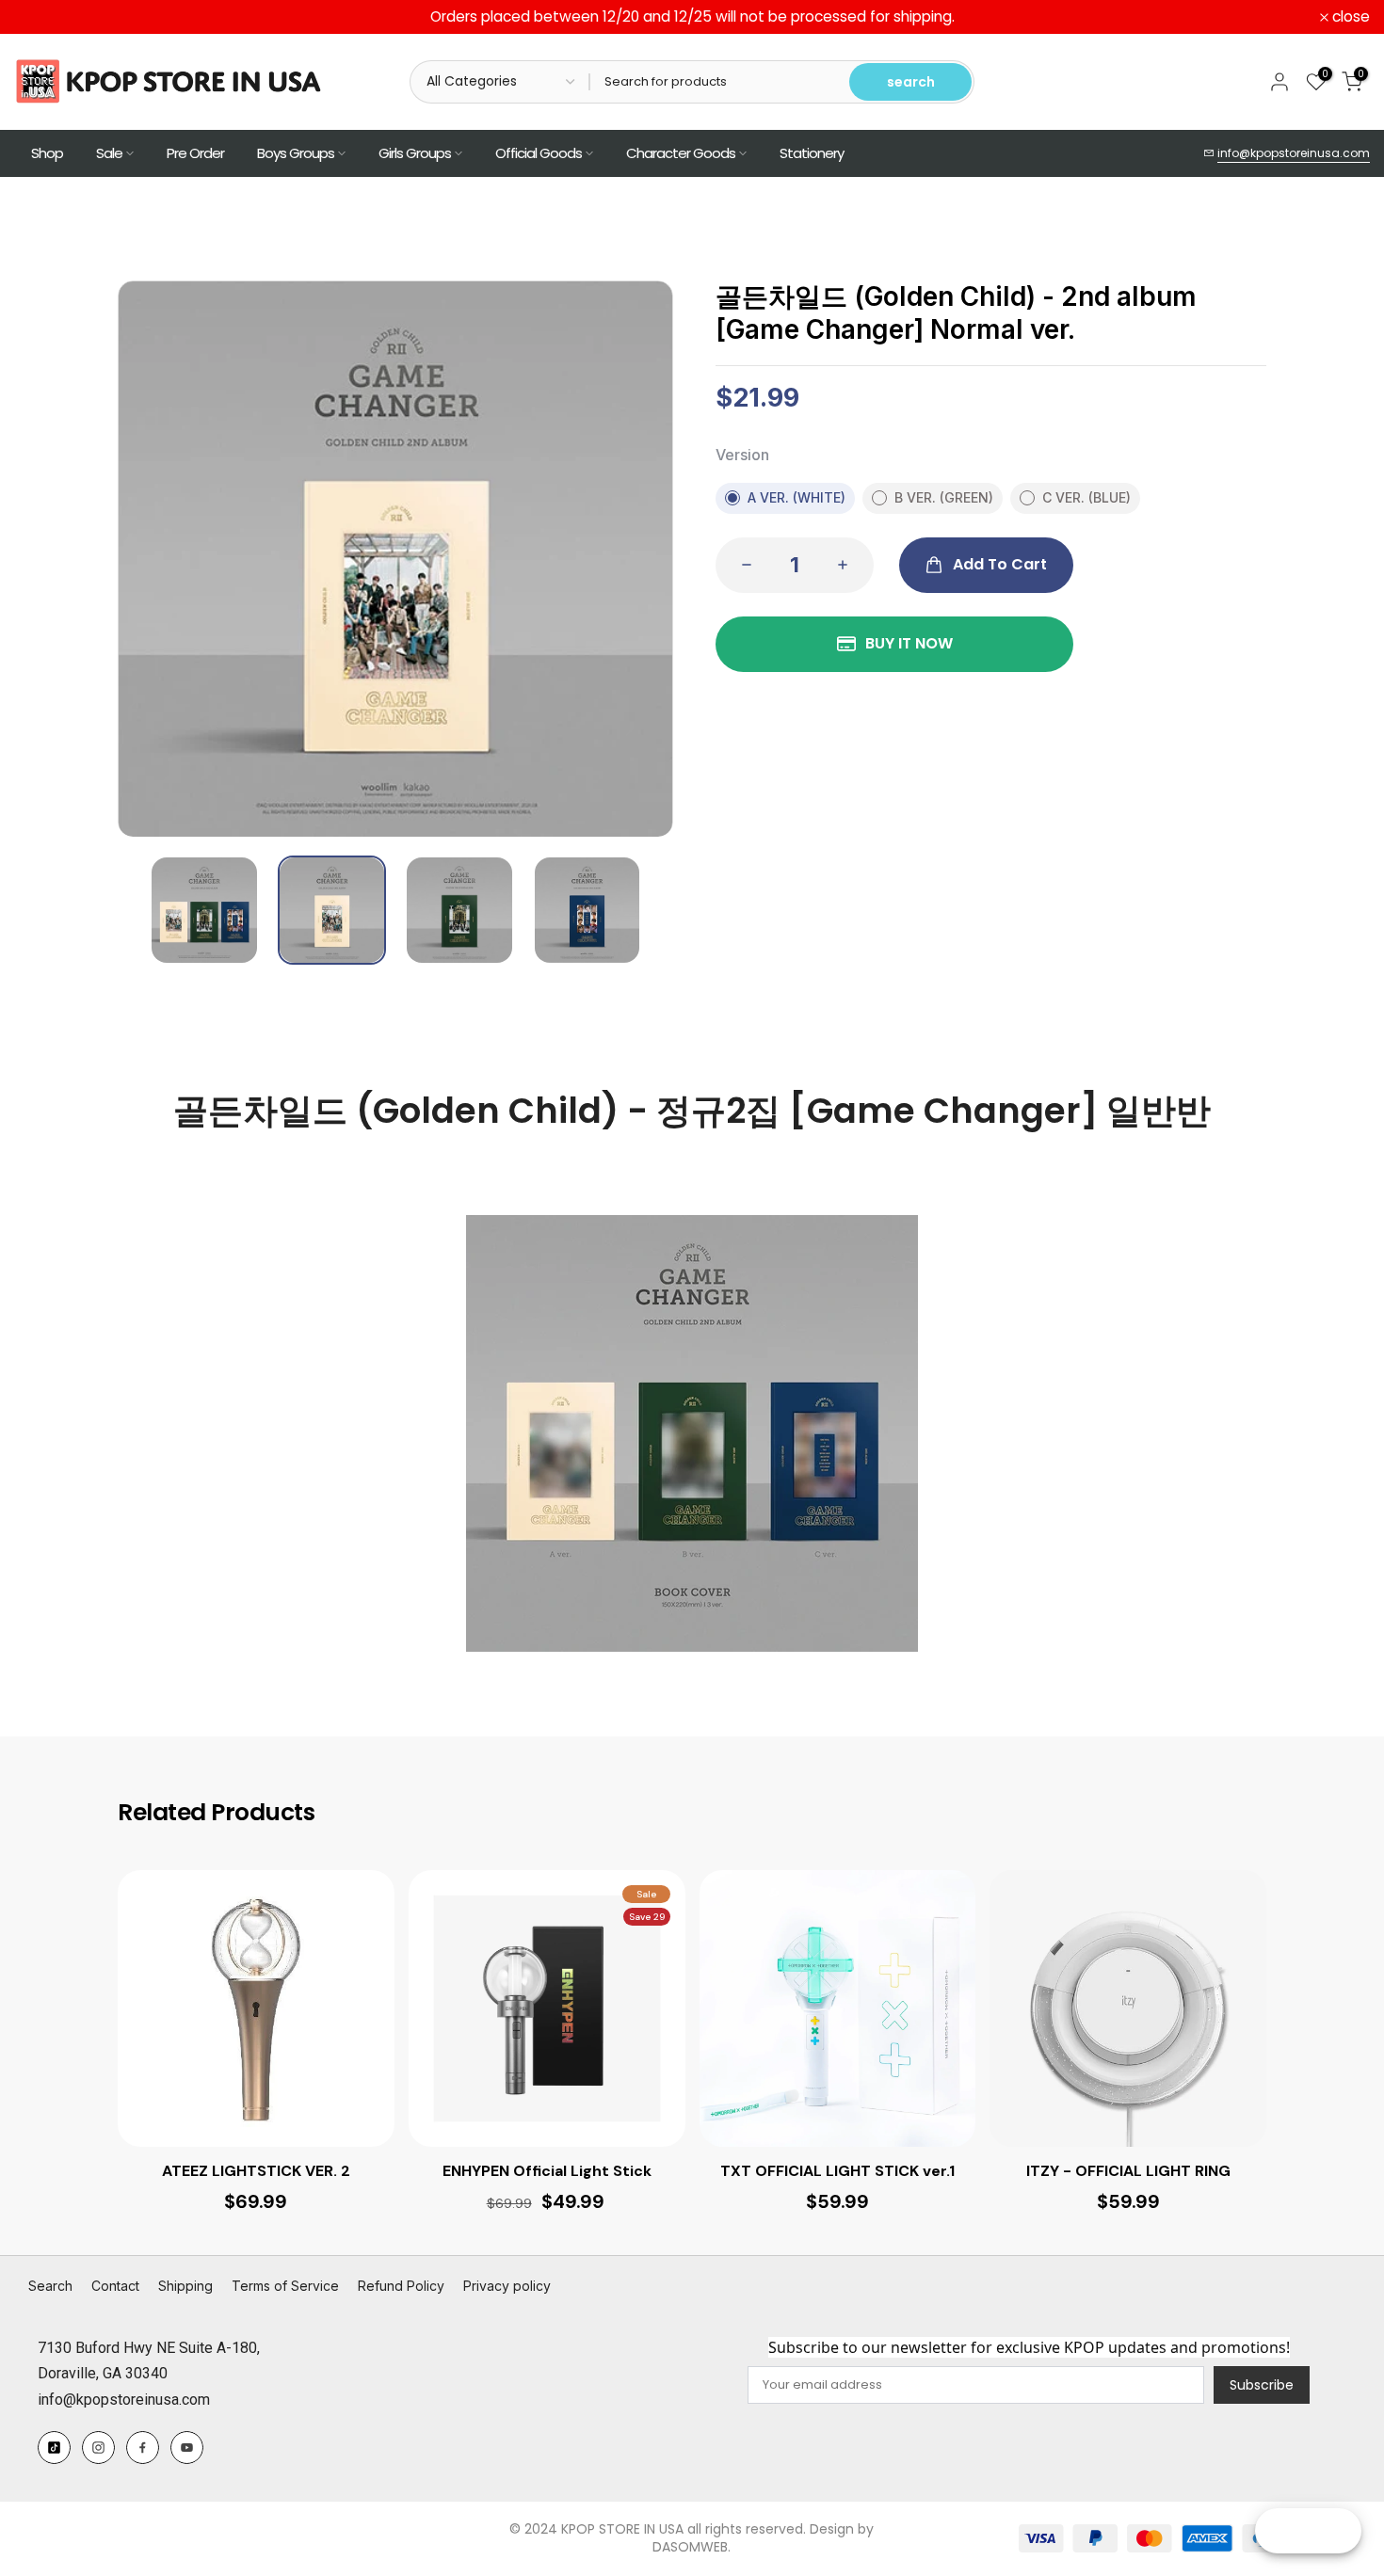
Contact (115, 2286)
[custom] (54, 2448)
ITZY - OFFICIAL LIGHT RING (1128, 2171)
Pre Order (195, 153)
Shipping (185, 2286)
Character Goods (681, 153)
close (43, 17)
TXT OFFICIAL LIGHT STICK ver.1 (837, 2171)
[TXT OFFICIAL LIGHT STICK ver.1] (838, 2008)
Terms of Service (285, 2286)
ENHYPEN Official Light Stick (547, 2171)
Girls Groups (415, 153)
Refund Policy (401, 2286)
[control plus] (848, 565)
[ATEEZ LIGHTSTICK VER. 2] (256, 2008)
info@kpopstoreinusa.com (1294, 153)
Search (50, 2286)
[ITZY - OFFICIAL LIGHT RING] (1128, 2008)
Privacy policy (507, 2286)
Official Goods (539, 153)
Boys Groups (296, 153)
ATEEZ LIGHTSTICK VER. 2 (256, 2171)
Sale (109, 153)
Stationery (812, 153)
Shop (47, 153)
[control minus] (741, 565)
